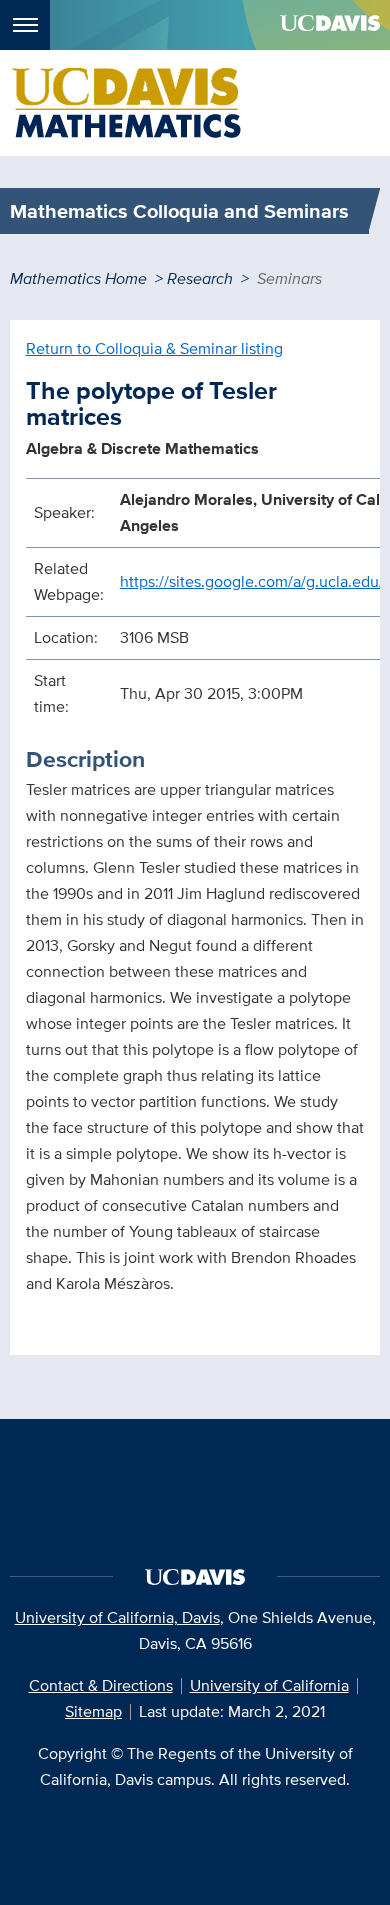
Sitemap (93, 1711)
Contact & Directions (101, 1685)
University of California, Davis (117, 1617)
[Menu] (25, 25)
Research (200, 278)
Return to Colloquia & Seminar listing (154, 348)
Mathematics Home (78, 278)
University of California (269, 1685)
